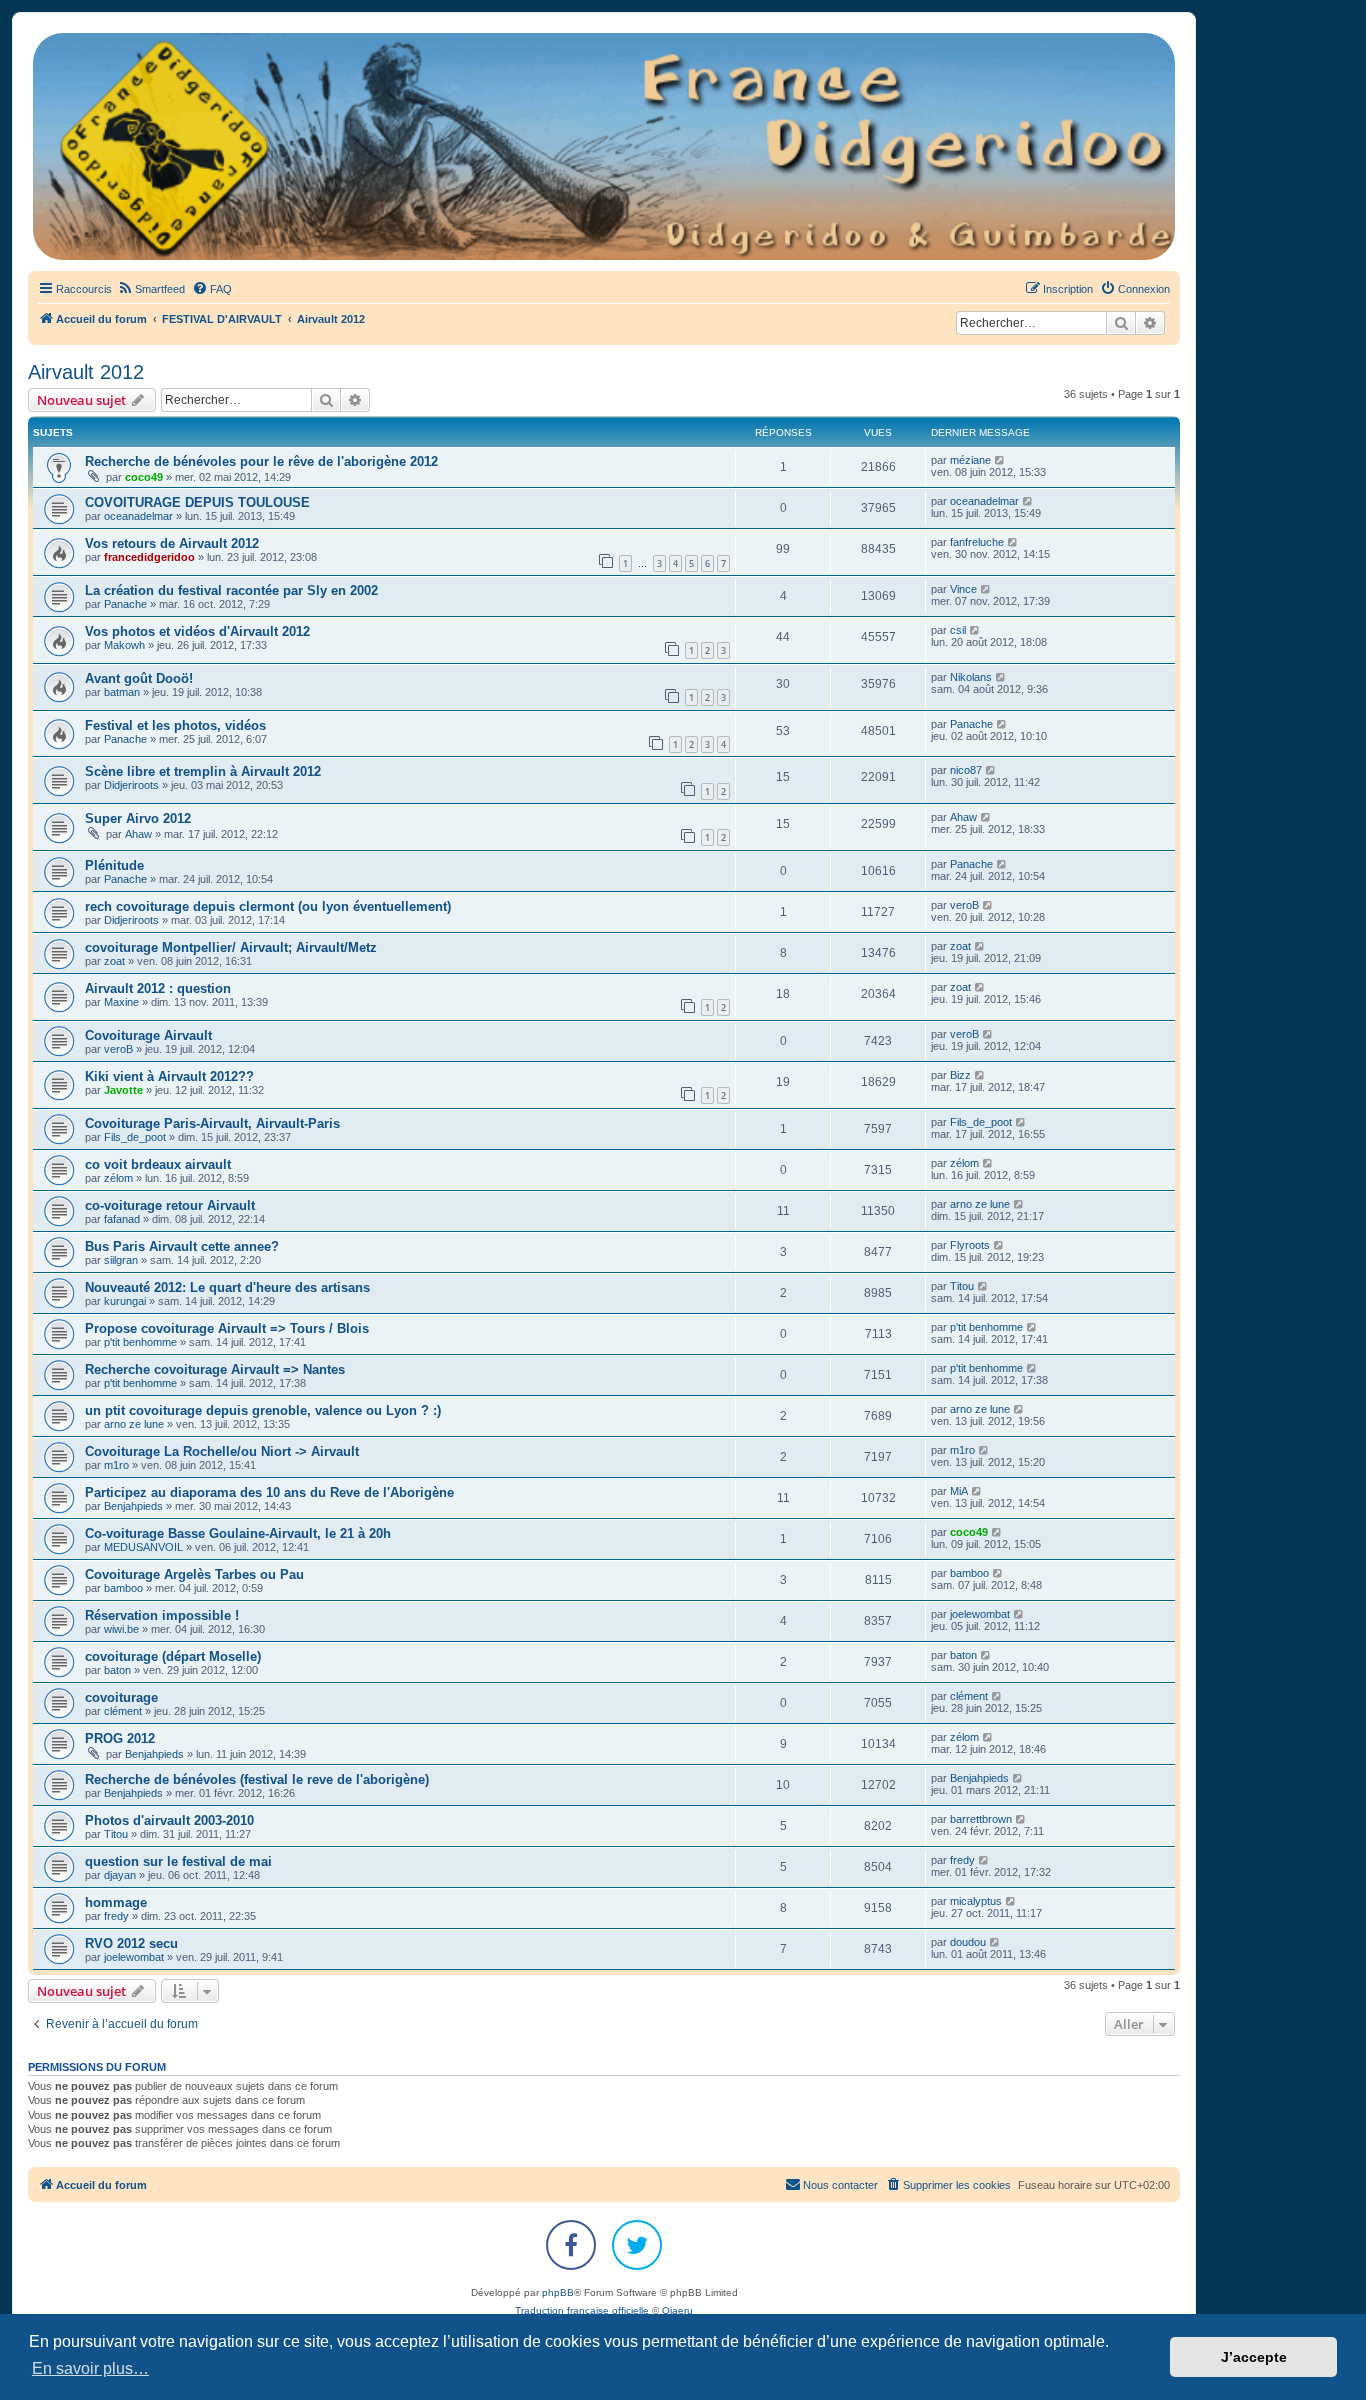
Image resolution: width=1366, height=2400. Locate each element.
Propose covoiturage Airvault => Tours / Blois (227, 1328)
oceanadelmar (138, 516)
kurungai (125, 1301)
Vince (963, 589)
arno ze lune (980, 1204)
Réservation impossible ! (162, 1615)
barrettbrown (981, 1819)
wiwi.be (121, 1629)
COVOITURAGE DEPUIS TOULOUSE (197, 502)
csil (958, 630)
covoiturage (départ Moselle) (173, 1656)
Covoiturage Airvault (148, 1035)
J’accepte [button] (1254, 2357)
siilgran (121, 1260)
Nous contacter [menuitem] (840, 2185)
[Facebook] (571, 2245)
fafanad (122, 1219)
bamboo (123, 1588)
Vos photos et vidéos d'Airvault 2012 (197, 631)
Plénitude (114, 865)
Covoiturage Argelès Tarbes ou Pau (194, 1574)
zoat (114, 961)
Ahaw (138, 834)
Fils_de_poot (135, 1137)
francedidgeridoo (149, 557)
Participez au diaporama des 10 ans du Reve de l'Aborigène (269, 1492)
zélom (118, 1178)
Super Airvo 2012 (138, 818)
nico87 (966, 770)
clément (123, 1711)
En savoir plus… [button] (90, 2368)
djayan (120, 1875)
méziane (970, 460)
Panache (125, 604)
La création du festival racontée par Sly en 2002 (231, 590)
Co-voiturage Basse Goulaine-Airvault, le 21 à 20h (238, 1533)
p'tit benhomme (140, 1342)
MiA (959, 1491)
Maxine (121, 1002)
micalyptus (976, 1901)
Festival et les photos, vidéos (175, 725)
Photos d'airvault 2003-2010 (169, 1820)
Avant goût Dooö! (139, 678)
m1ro (116, 1465)
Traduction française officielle (582, 2310)
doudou (968, 1942)
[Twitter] (637, 2245)
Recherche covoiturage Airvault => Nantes (215, 1369)
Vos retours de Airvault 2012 (172, 543)
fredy (962, 1860)
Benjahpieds (133, 1506)
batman (122, 692)
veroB (964, 905)
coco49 (144, 477)
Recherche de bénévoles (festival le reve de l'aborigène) (257, 1779)
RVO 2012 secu (131, 1943)
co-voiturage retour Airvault (170, 1205)
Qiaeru (677, 2310)
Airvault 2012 (86, 372)
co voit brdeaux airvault (158, 1164)
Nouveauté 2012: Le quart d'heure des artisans (227, 1287)
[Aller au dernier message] (1000, 460)
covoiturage (121, 1697)
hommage (116, 1902)
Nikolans (971, 677)
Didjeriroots (131, 785)
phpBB (558, 2292)
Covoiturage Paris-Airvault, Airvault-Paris (212, 1123)
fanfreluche (977, 542)
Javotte (123, 1090)
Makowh (124, 645)
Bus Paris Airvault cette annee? (182, 1246)
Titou (962, 1286)
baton (117, 1670)
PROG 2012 (120, 1738)
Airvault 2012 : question (158, 988)
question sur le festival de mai (178, 1861)
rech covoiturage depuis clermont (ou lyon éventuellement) (268, 906)
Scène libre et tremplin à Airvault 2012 (203, 771)
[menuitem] (151, 289)
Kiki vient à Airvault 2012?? (169, 1076)
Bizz (960, 1075)
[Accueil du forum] (604, 146)
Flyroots (970, 1245)
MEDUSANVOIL (143, 1547)
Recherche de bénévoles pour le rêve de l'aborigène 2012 (261, 461)
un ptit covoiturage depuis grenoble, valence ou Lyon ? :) (263, 1410)
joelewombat (980, 1614)
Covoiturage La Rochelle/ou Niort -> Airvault (222, 1451)
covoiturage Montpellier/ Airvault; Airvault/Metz (231, 947)
